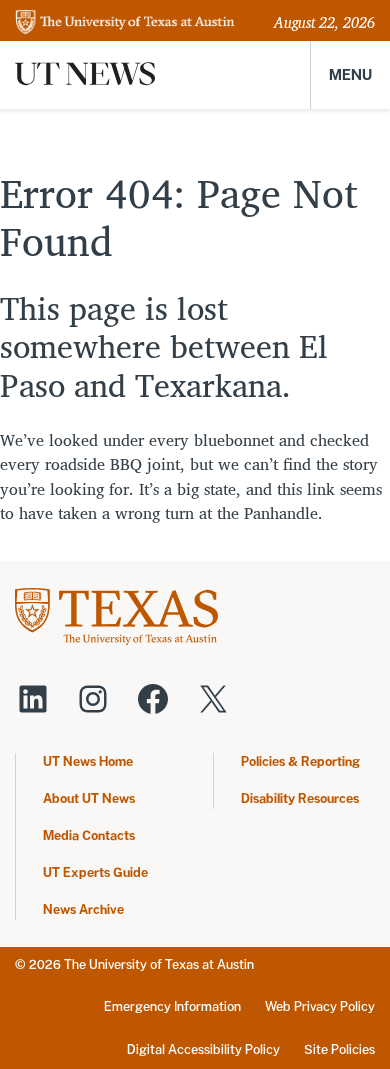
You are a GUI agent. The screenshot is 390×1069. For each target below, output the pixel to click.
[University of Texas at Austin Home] (125, 23)
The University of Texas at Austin (159, 964)
